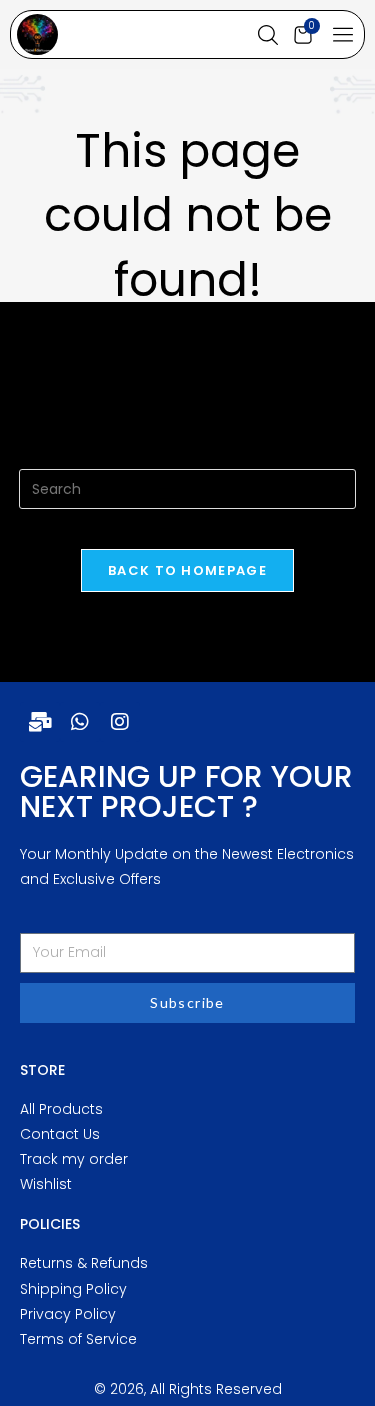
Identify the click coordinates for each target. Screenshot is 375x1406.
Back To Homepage (187, 570)
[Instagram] (120, 722)
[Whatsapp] (80, 722)
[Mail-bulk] (40, 722)
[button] (343, 35)
